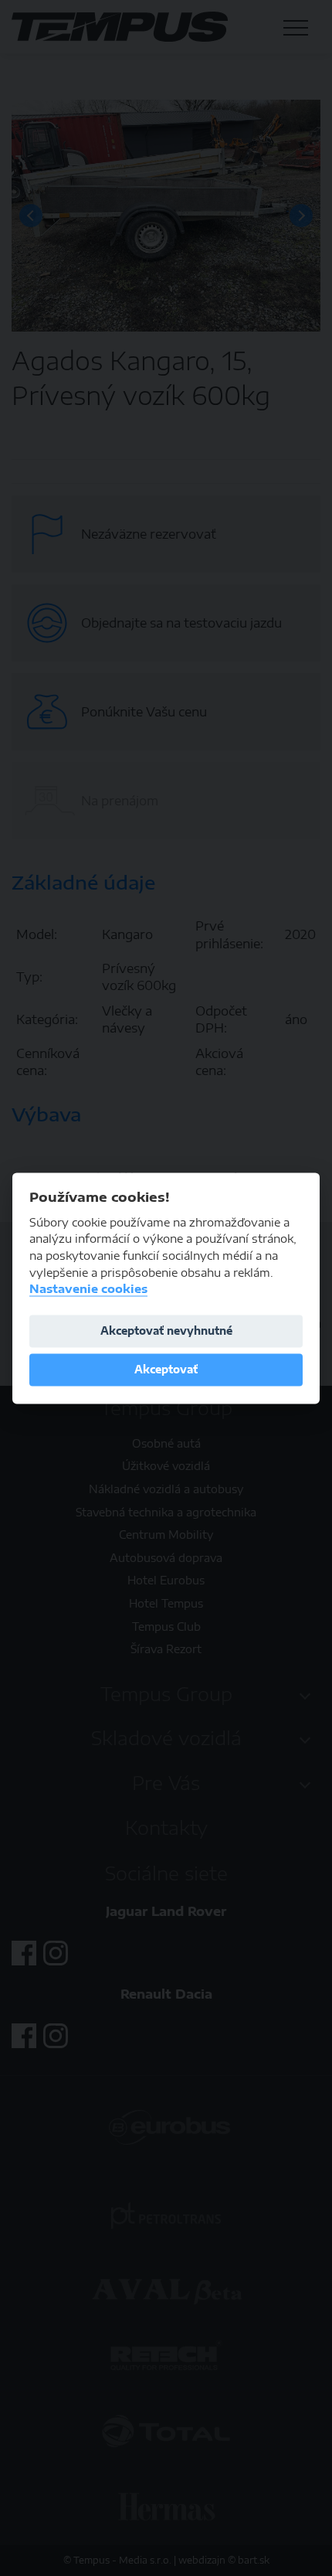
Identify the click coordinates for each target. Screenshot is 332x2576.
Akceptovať (166, 1370)
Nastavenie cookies (88, 1290)
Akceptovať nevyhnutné (166, 1331)
